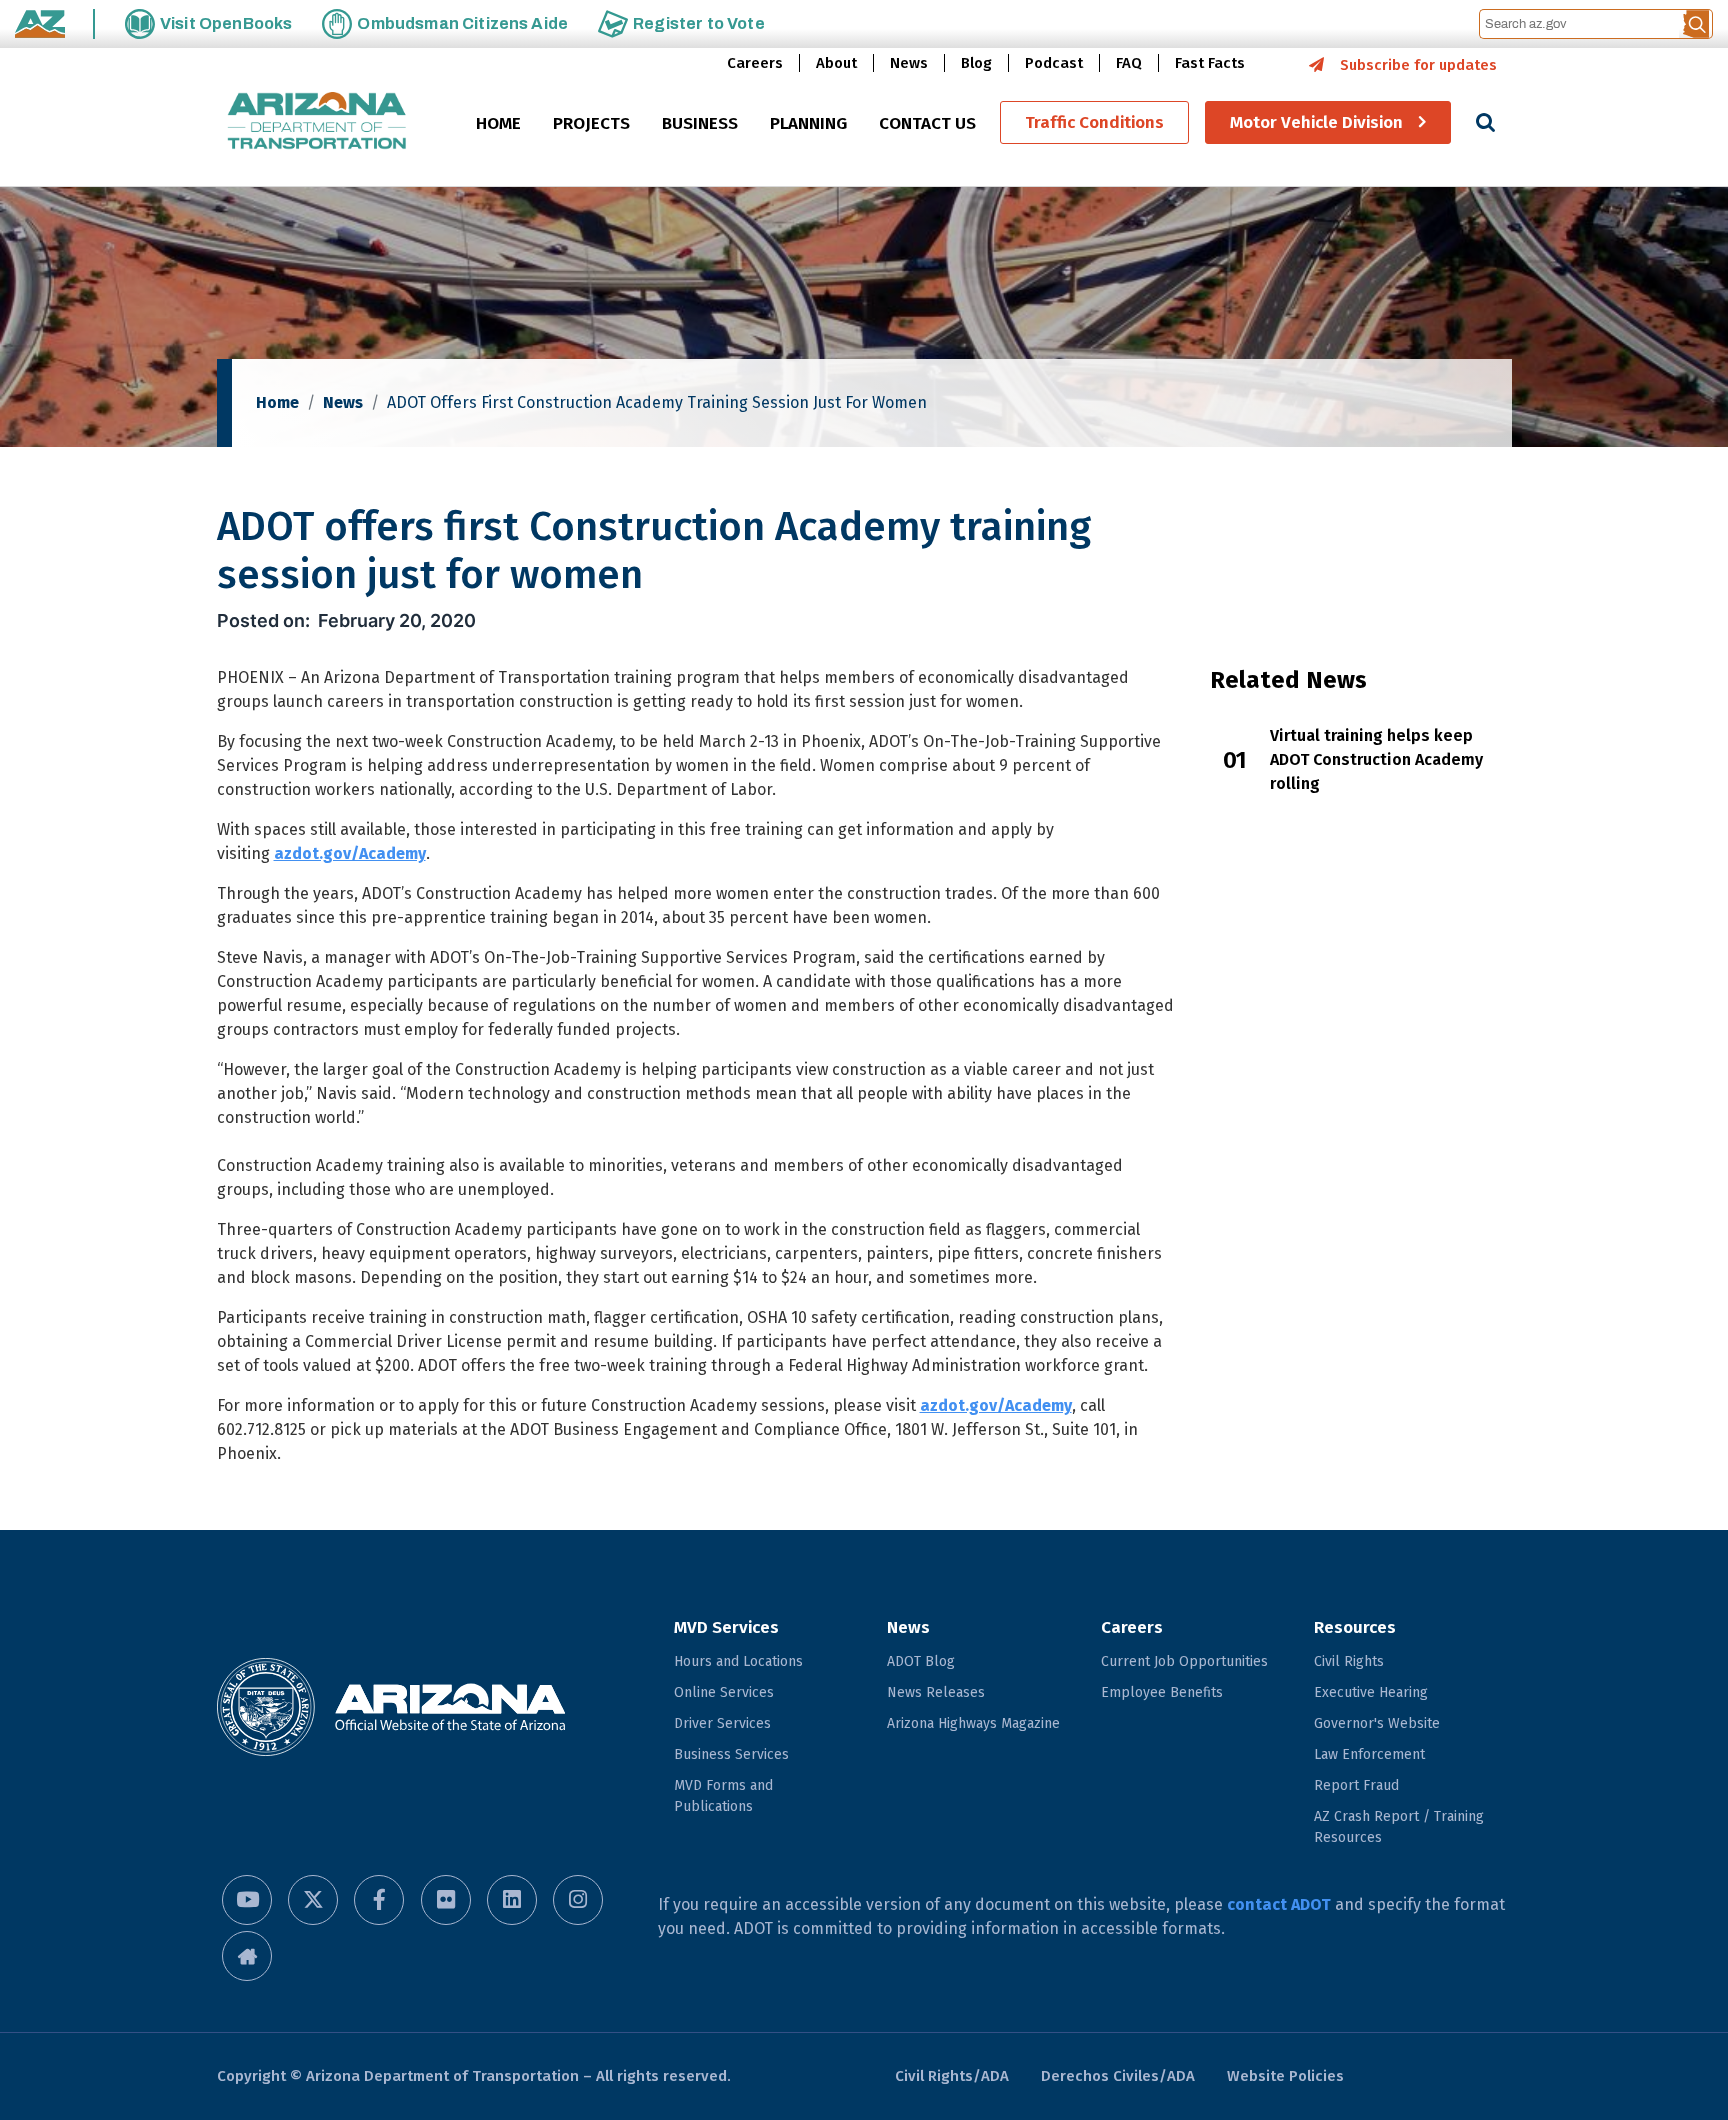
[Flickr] (446, 1900)
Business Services (731, 1754)
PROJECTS (591, 123)
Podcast (1054, 63)
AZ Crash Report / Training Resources (1399, 1827)
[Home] (317, 122)
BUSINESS (700, 123)
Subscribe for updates (1418, 65)
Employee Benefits (1162, 1692)
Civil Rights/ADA (952, 2076)
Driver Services (722, 1723)
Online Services (724, 1692)
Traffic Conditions (1094, 122)
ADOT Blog (921, 1661)
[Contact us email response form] (247, 1956)
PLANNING (808, 123)
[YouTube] (247, 1900)
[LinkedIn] (512, 1900)
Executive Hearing (1371, 1692)
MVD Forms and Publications (723, 1796)
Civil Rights (1349, 1661)
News (909, 63)
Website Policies (1285, 2076)
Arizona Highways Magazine (973, 1723)
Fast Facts (1210, 63)
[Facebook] (379, 1900)
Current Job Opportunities (1184, 1661)
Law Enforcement (1369, 1754)
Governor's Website (1377, 1723)
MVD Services (726, 1627)
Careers (755, 63)
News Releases (936, 1692)
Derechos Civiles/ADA (1118, 2076)
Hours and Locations (738, 1661)
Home (277, 402)
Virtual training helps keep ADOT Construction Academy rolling (1376, 759)
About (836, 63)
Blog (976, 63)
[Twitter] (313, 1900)
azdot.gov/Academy (350, 853)
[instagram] (578, 1900)
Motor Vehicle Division (1316, 122)
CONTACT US (927, 123)
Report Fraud (1356, 1785)
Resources (1355, 1627)
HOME (498, 123)
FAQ (1129, 63)
